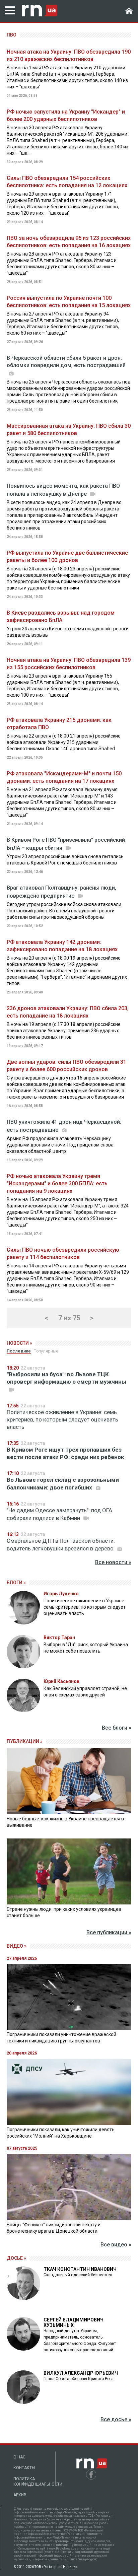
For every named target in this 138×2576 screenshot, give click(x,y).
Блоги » (16, 1583)
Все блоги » (117, 1728)
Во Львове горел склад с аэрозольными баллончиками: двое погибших (63, 1484)
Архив (20, 2495)
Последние (19, 1351)
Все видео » (116, 2245)
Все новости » (113, 1562)
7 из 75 (69, 1318)
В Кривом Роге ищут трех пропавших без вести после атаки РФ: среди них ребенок (65, 1453)
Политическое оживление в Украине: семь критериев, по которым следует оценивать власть (62, 1419)
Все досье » (116, 2419)
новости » (19, 1343)
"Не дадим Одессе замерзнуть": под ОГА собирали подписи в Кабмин (59, 1514)
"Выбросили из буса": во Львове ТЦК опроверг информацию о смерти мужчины (66, 1378)
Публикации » (25, 1741)
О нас (19, 2457)
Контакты (24, 2468)
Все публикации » (109, 1932)
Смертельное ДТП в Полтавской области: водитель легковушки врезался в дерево (61, 1545)
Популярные (46, 1351)
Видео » (17, 1946)
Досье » (16, 2258)
